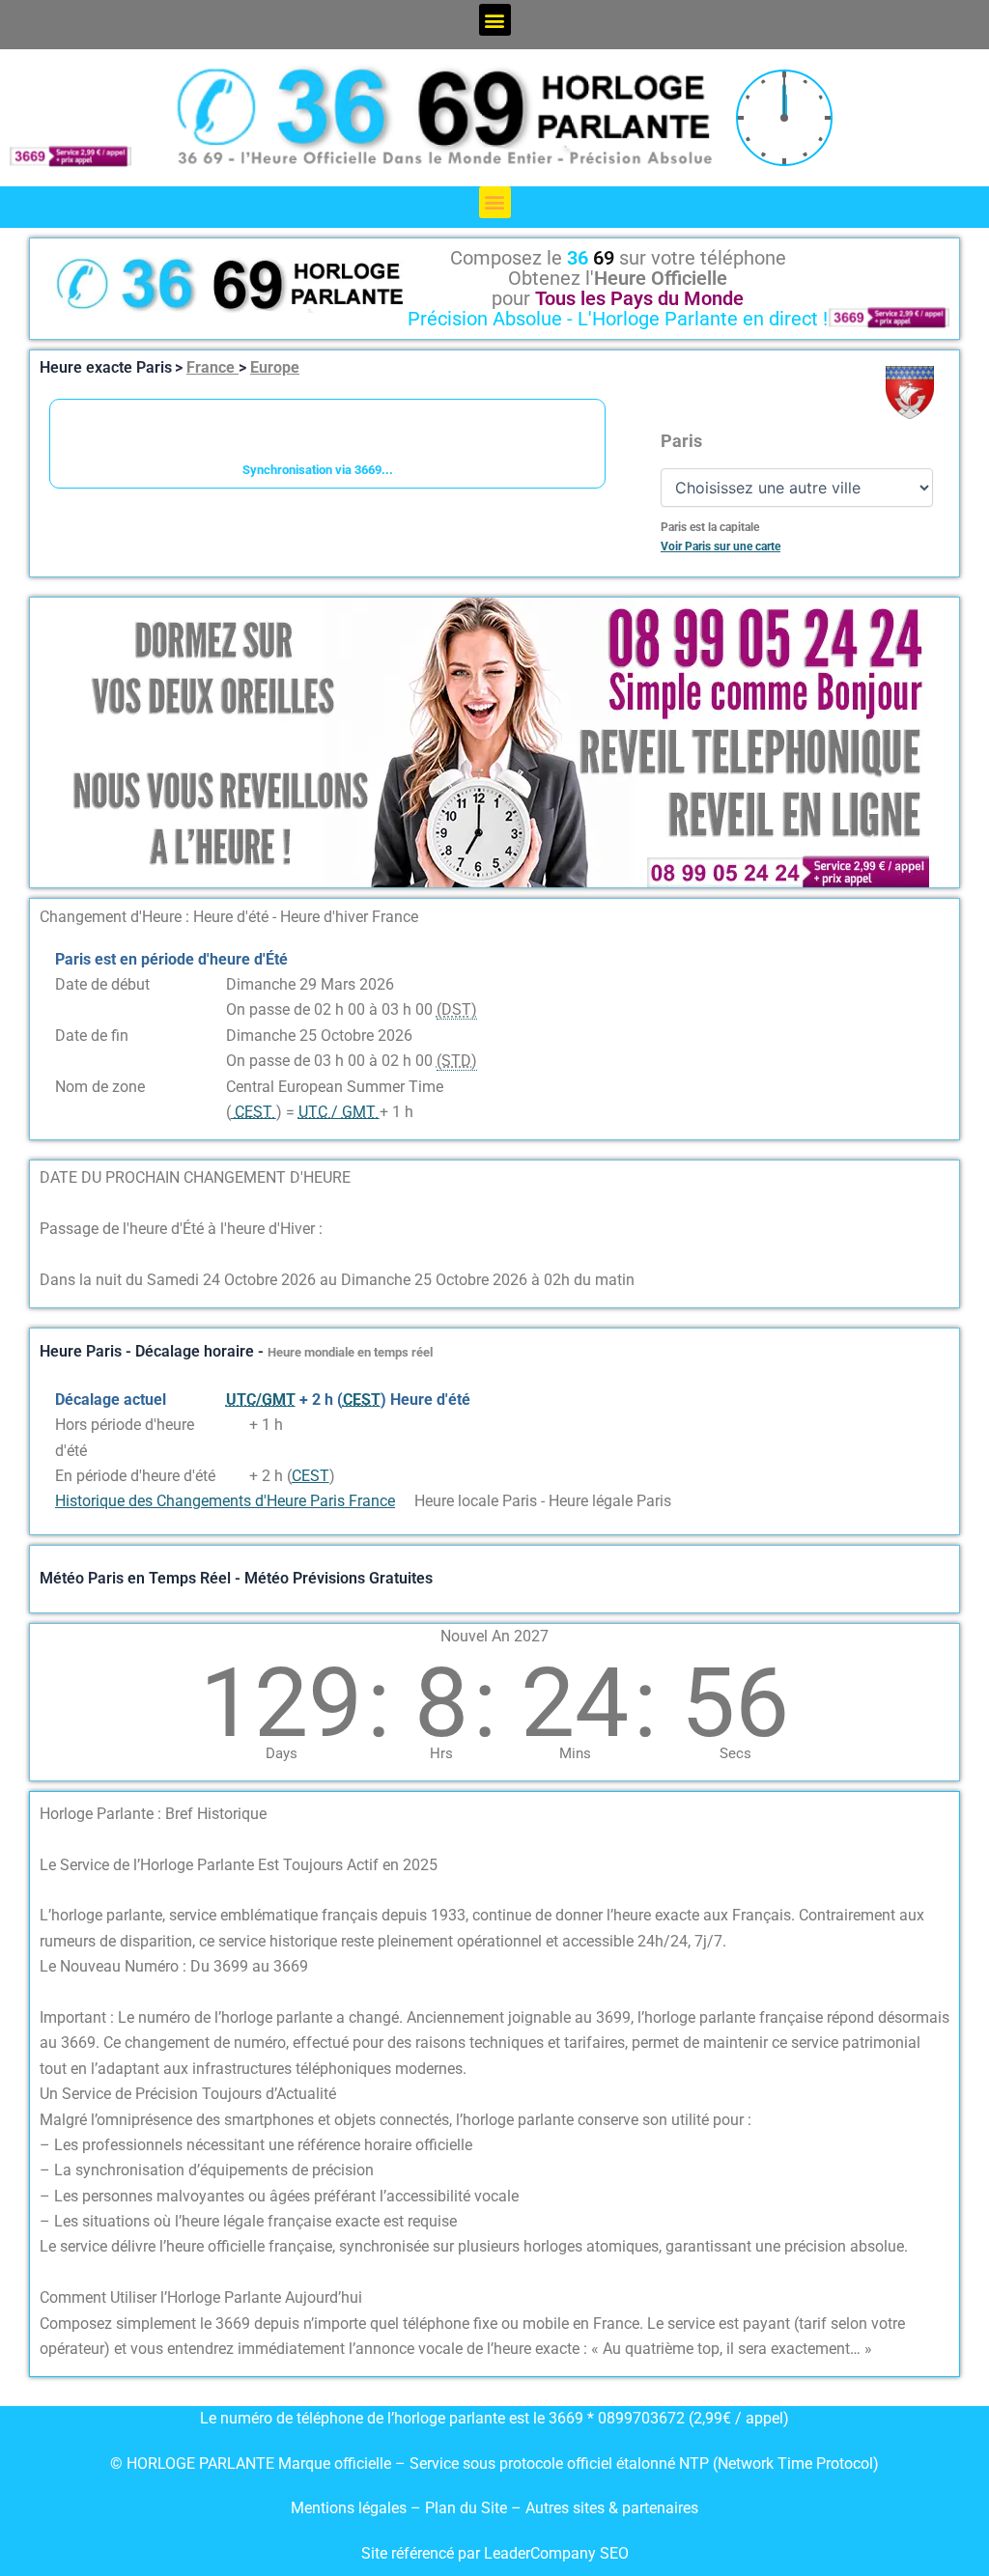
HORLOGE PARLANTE (200, 2464)
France (212, 367)
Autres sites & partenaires (612, 2508)
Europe (275, 367)
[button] (495, 20)
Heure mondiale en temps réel (350, 1352)
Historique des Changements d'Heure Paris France (225, 1501)
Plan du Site (468, 2508)
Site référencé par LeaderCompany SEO (495, 2553)
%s (236, 1425)
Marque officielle (335, 2464)
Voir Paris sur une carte (721, 546)
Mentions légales (349, 2508)
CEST (311, 1476)
